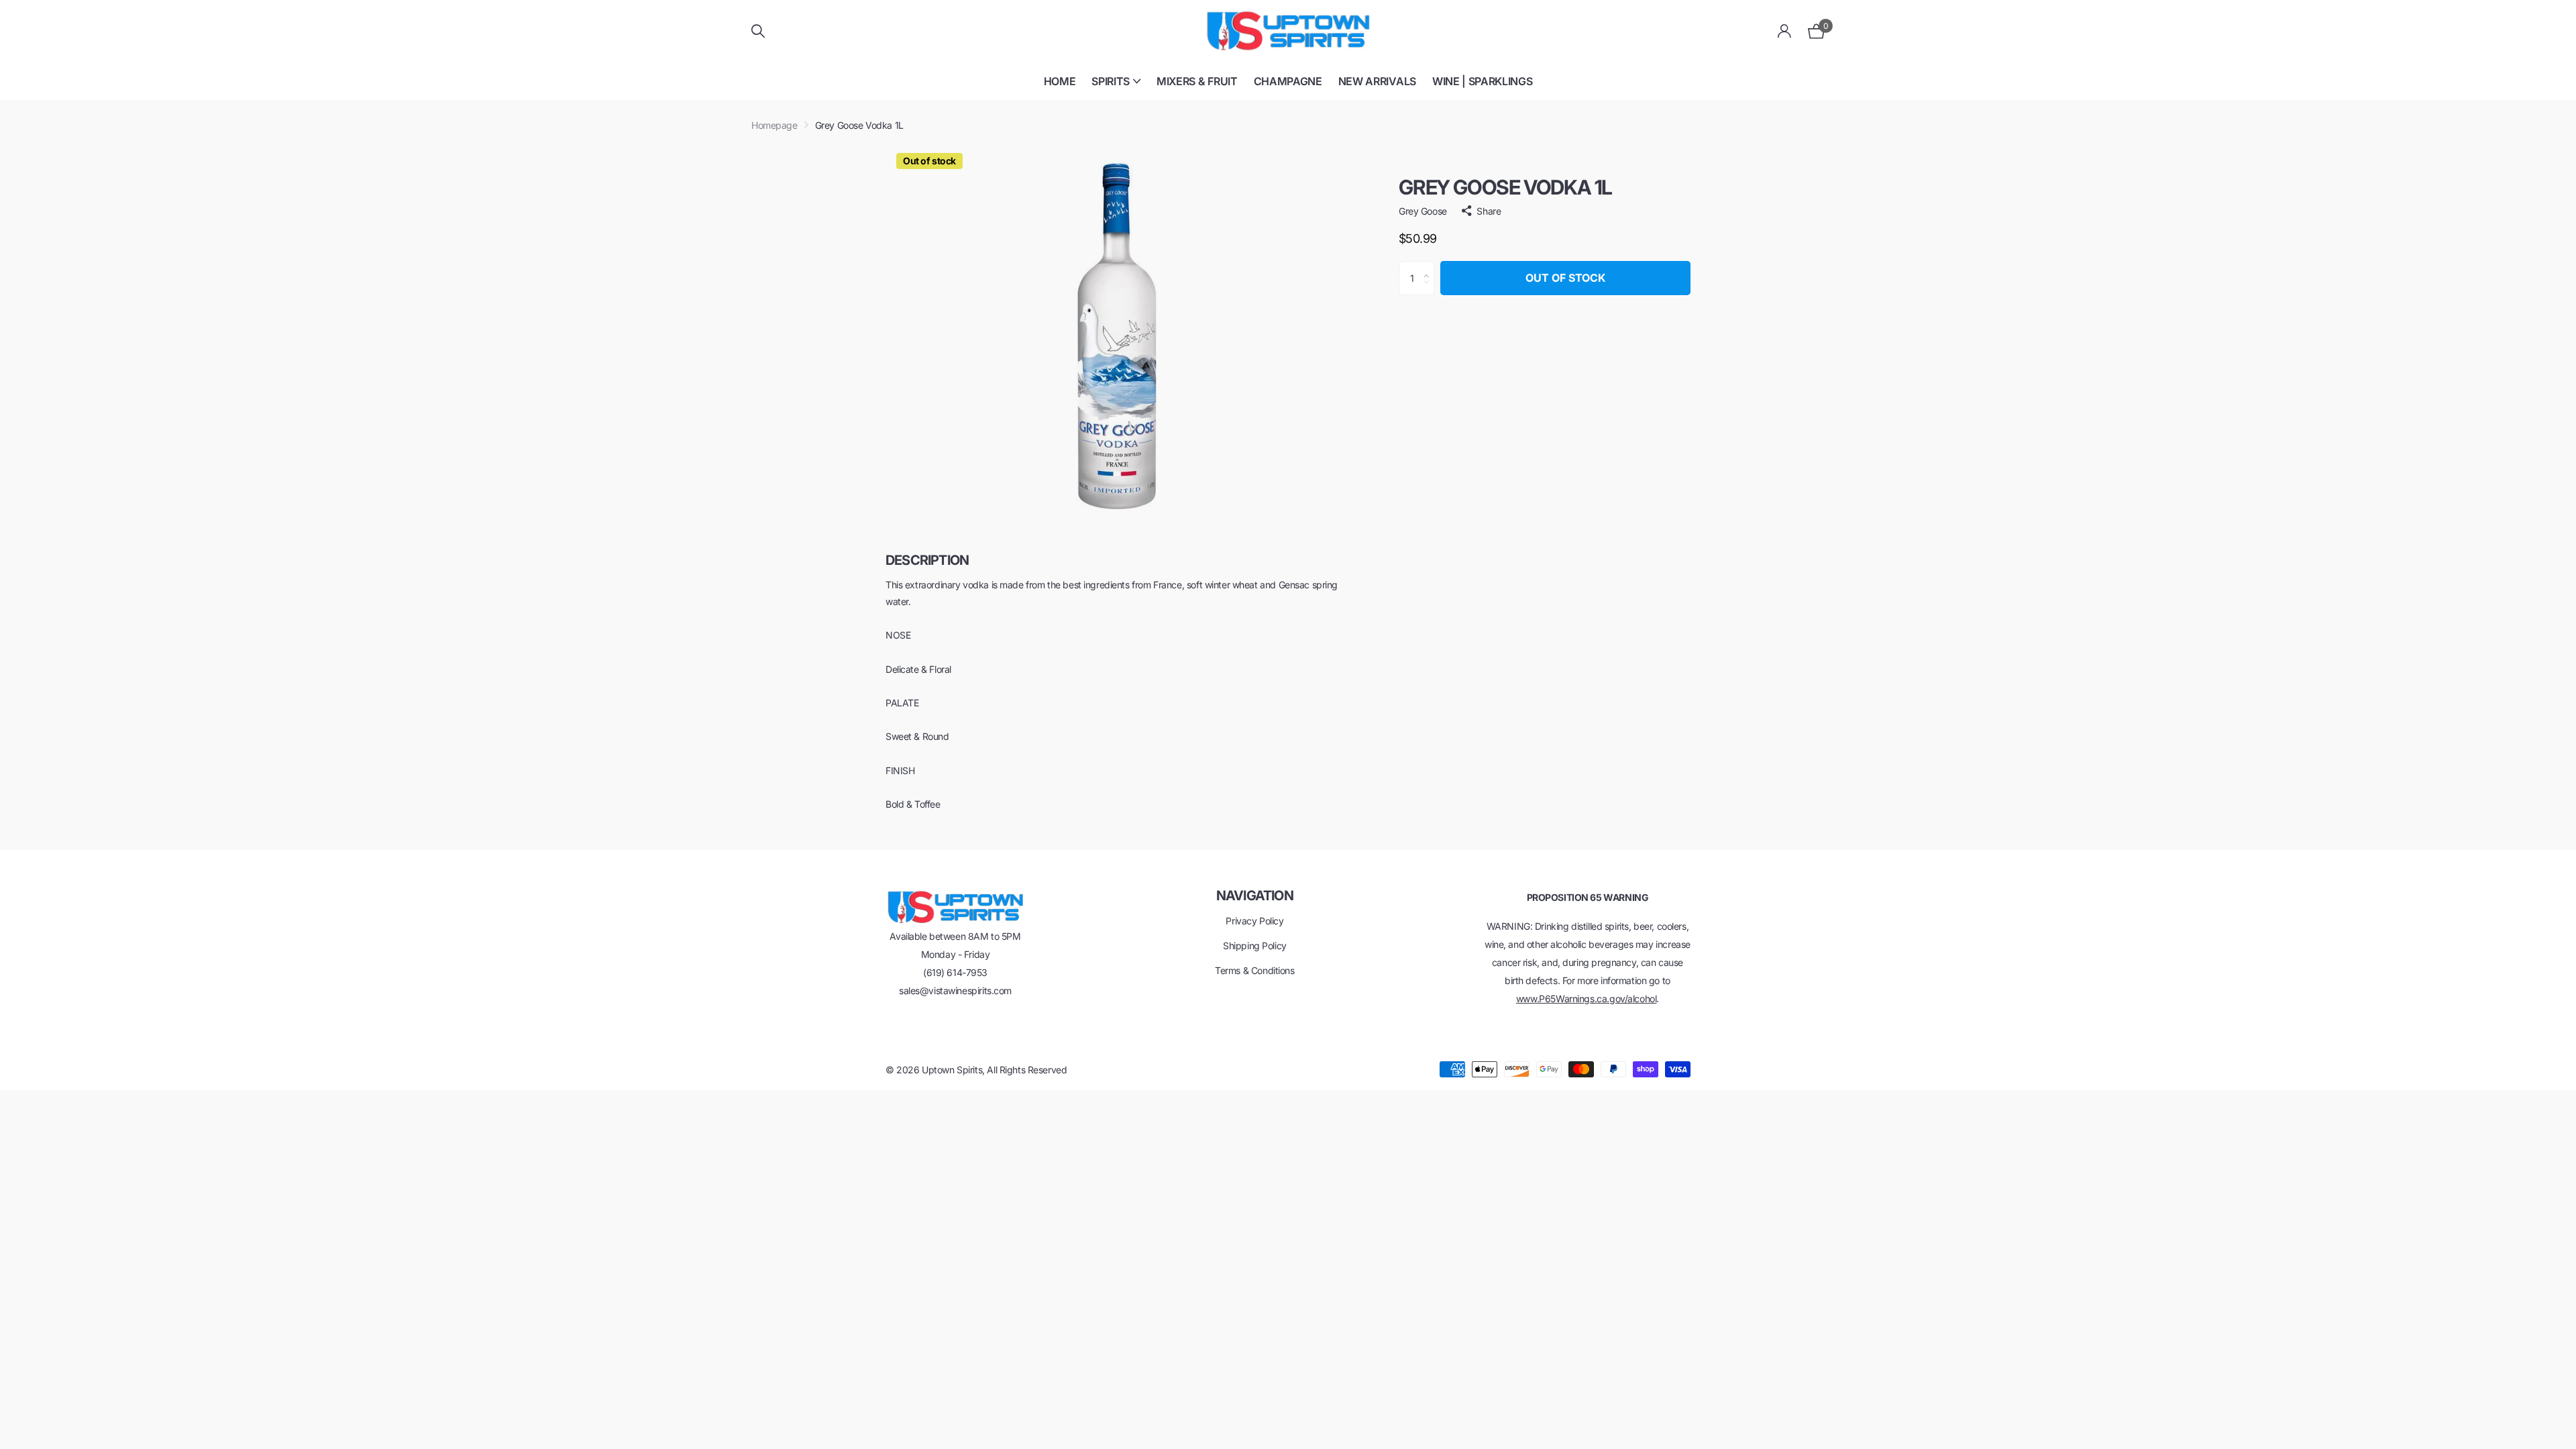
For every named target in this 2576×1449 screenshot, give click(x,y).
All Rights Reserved (1027, 1070)
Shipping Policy (1255, 946)
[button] (1430, 266)
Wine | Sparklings (1483, 81)
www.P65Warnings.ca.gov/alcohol (1586, 999)
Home (1060, 81)
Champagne (1288, 81)
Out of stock (1565, 278)
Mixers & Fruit (1197, 81)
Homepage (774, 125)
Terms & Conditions (1254, 970)
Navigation (1255, 896)
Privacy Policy (1254, 921)
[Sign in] (1785, 31)
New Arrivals (1377, 81)
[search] (758, 31)
